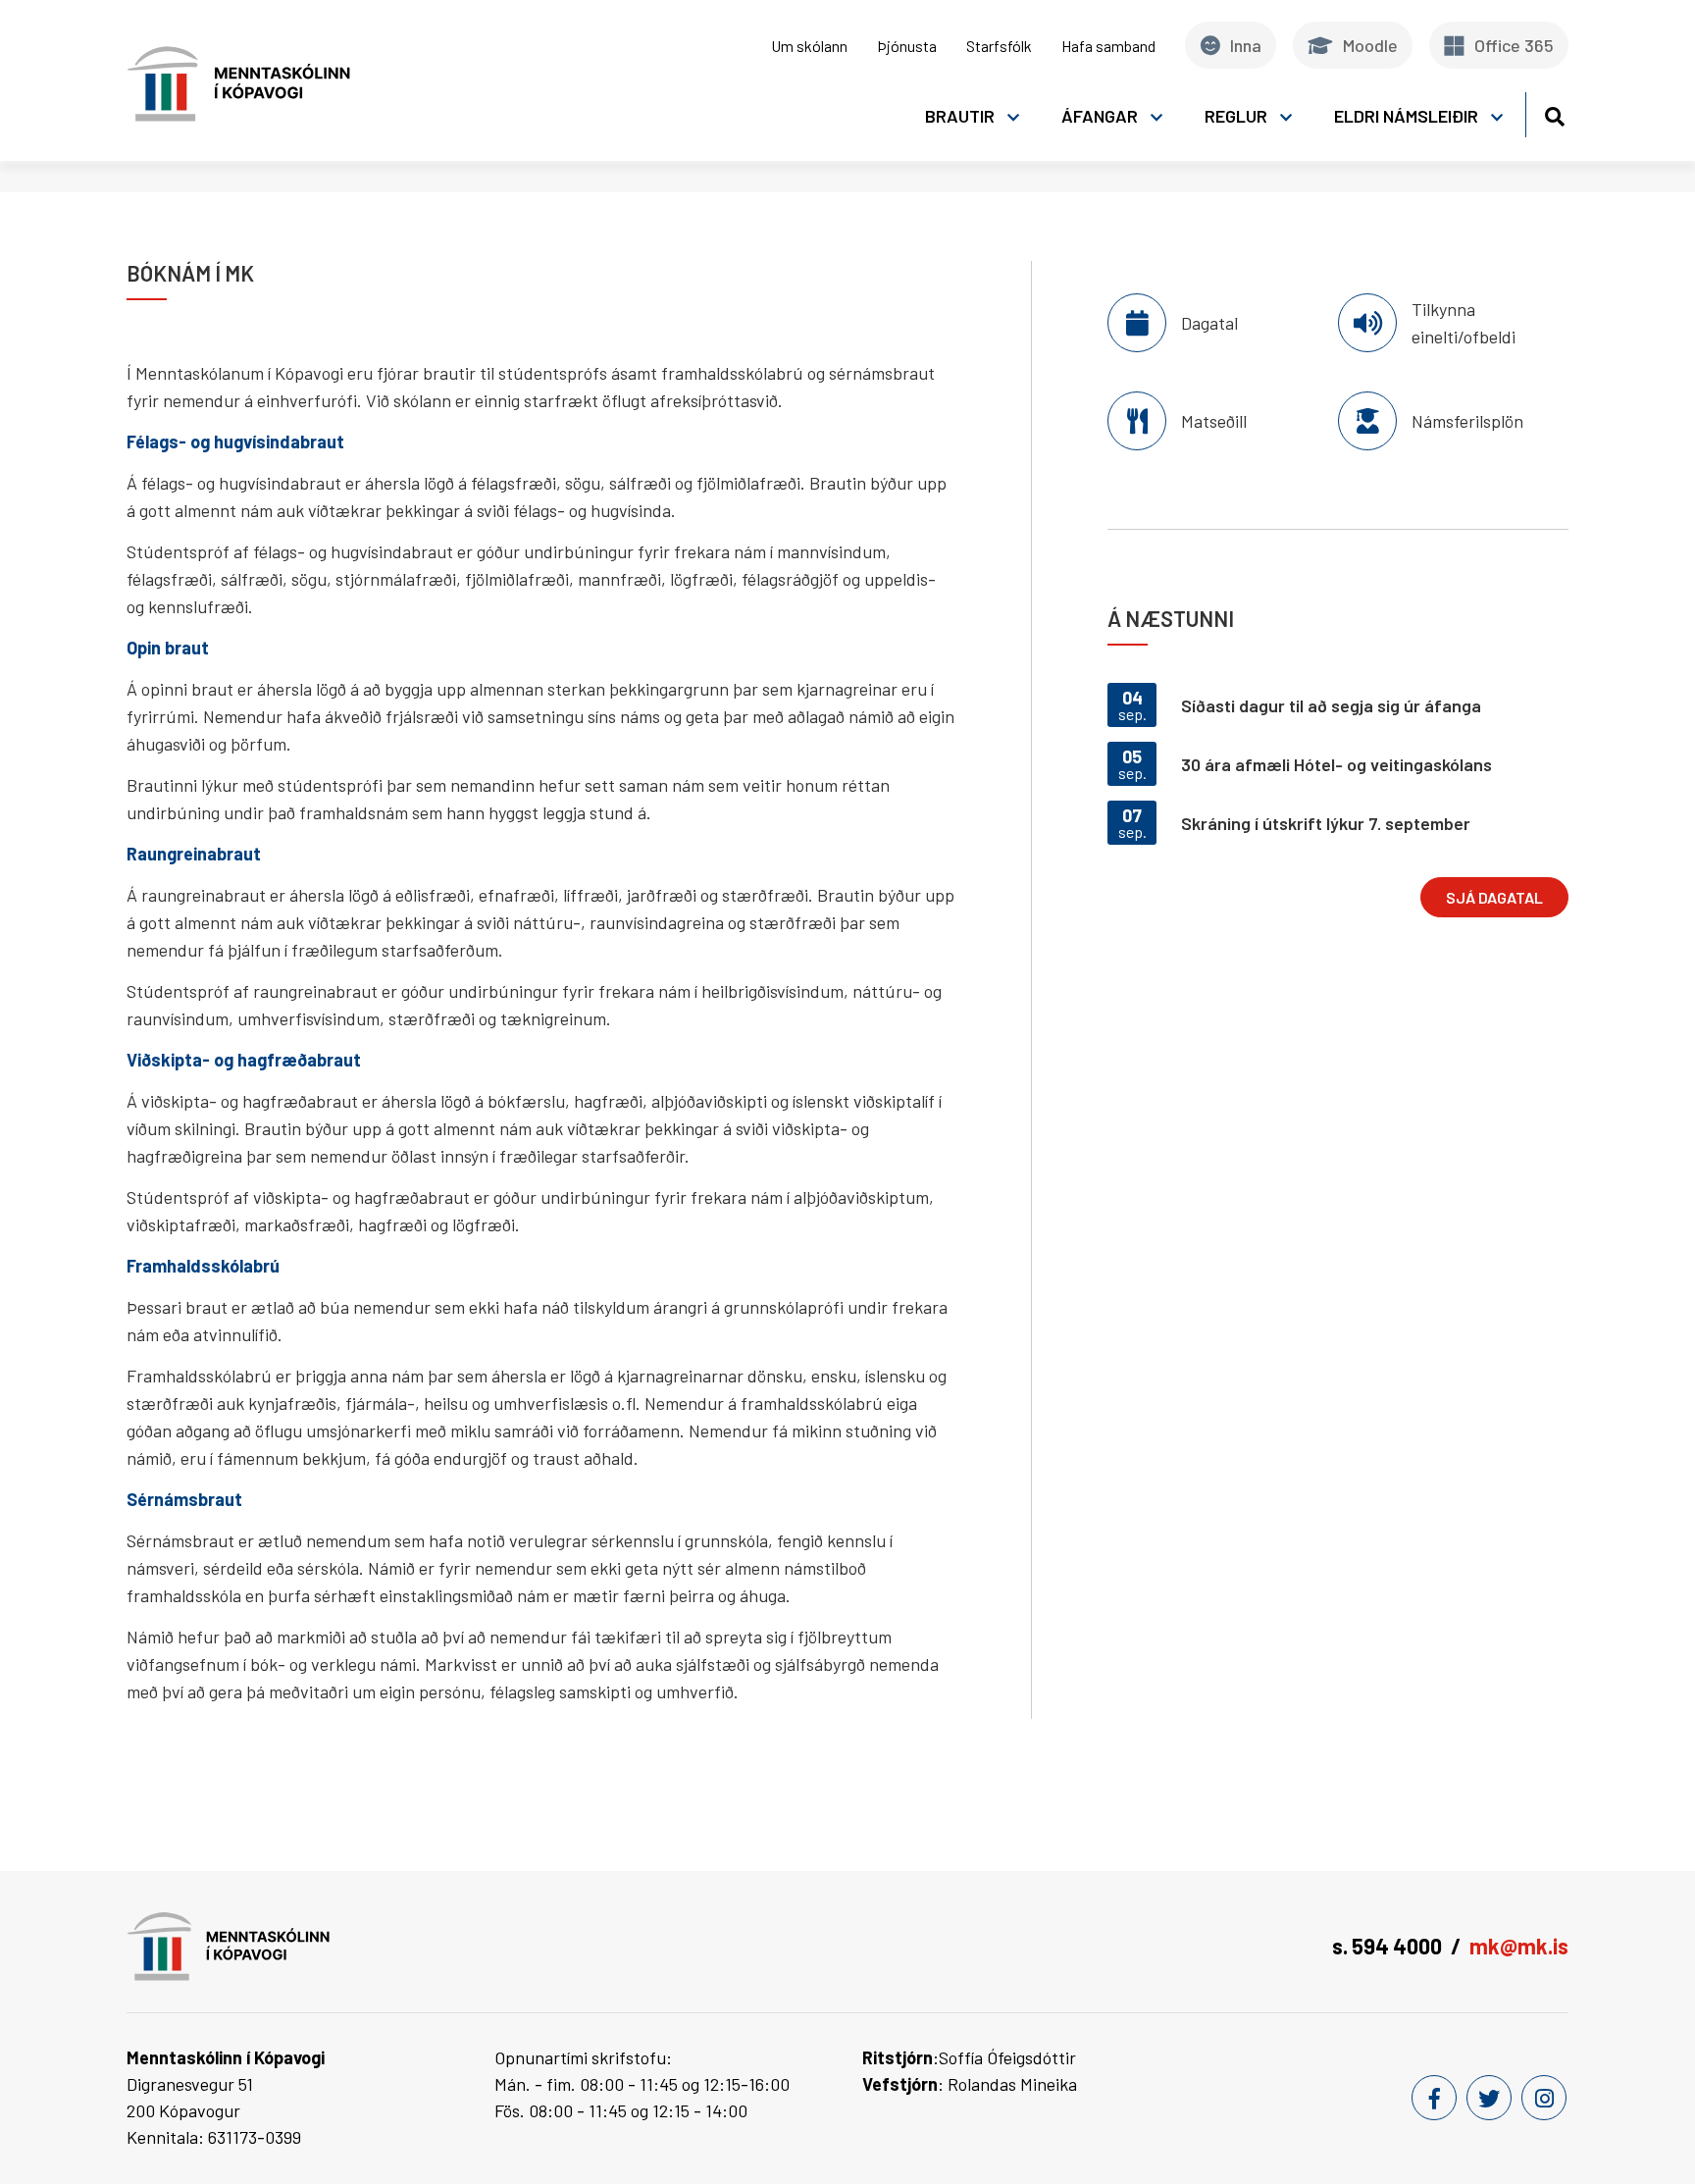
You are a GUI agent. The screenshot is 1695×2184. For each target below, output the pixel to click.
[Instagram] (1544, 2098)
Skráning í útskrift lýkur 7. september (1326, 823)
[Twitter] (1489, 2098)
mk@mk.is (1519, 1946)
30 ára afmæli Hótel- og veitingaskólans (1336, 764)
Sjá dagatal (1494, 897)
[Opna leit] (1554, 113)
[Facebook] (1434, 2098)
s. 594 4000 (1387, 1946)
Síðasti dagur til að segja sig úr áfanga (1331, 705)
